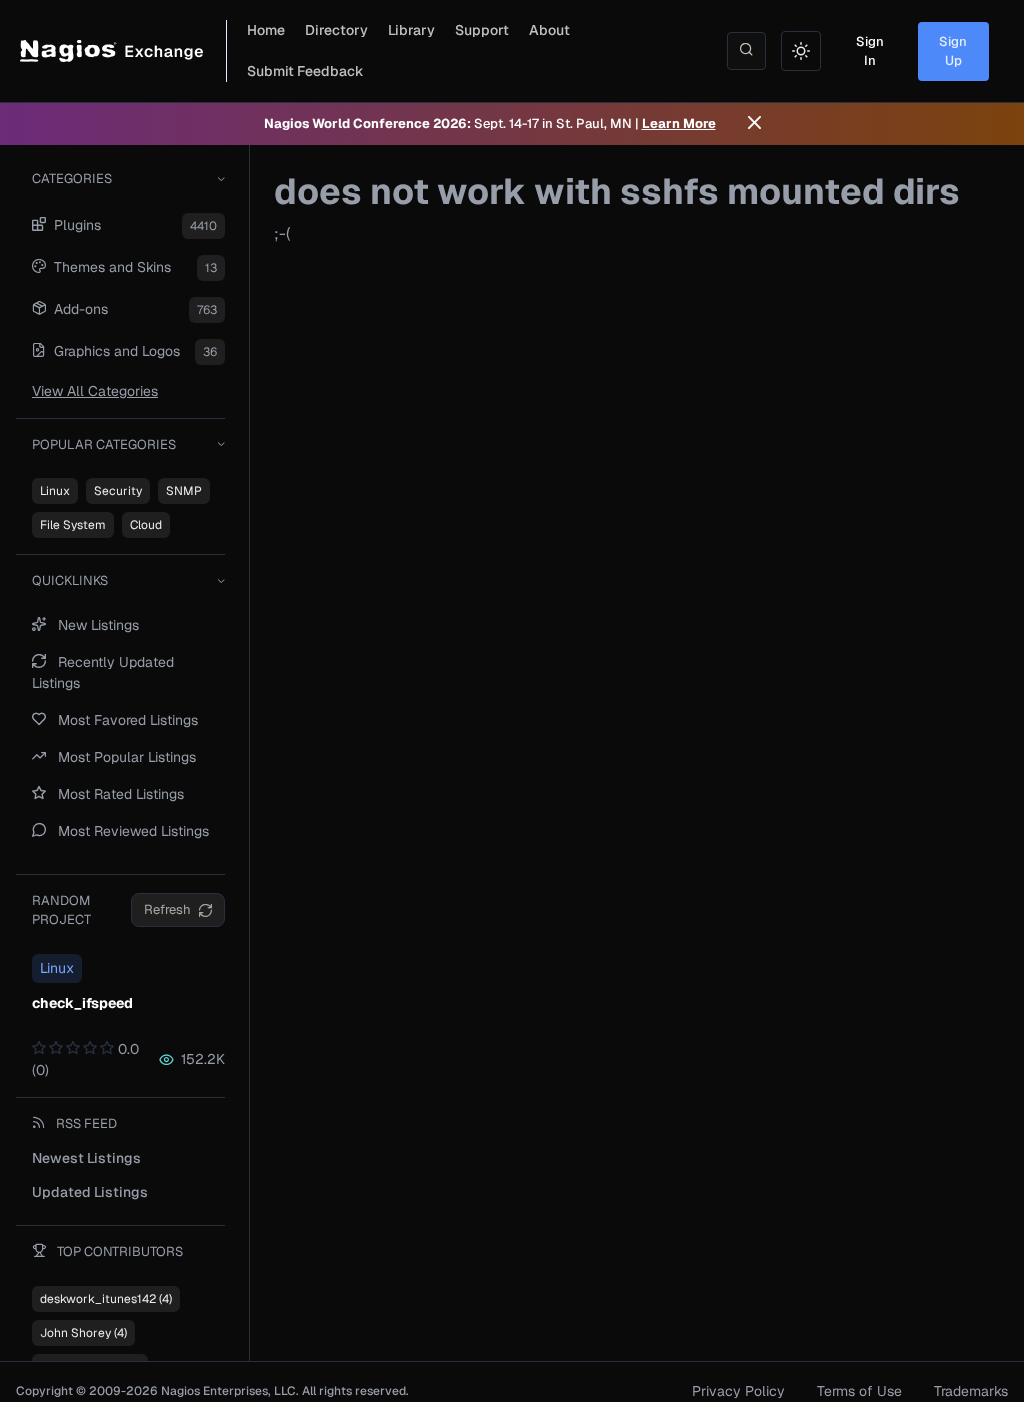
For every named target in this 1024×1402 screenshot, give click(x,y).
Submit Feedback (305, 71)
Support (482, 30)
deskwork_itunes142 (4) (106, 1299)
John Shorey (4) (83, 1333)
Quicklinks (70, 580)
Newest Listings (86, 1158)
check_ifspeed (82, 1003)
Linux (55, 491)
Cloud (146, 525)
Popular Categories (104, 444)
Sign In (870, 51)
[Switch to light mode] (801, 51)
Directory (336, 30)
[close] (754, 124)
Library (411, 30)
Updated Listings (90, 1192)
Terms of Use (859, 1391)
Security (118, 491)
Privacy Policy (738, 1391)
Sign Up (953, 51)
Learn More (679, 123)
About (549, 30)
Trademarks (971, 1391)
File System (73, 525)
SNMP (184, 491)
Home (266, 30)
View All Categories (95, 391)
